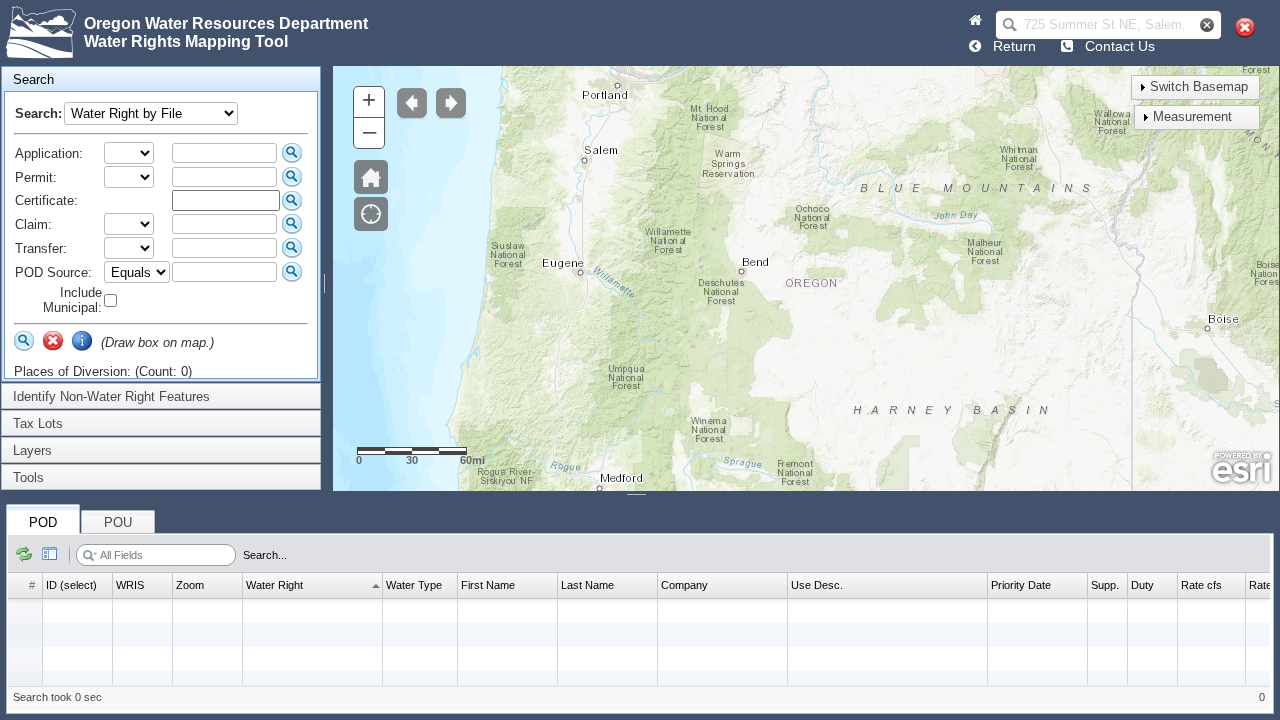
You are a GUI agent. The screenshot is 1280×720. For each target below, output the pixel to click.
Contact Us (1116, 46)
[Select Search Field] (90, 556)
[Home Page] (975, 20)
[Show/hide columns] (50, 555)
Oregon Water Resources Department (226, 23)
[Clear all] (1245, 28)
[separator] (327, 278)
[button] (1010, 25)
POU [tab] (118, 522)
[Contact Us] (1067, 46)
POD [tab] (43, 522)
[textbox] (1104, 25)
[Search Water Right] (292, 153)
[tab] (161, 79)
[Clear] (53, 341)
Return (1010, 46)
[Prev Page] (975, 46)
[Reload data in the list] (24, 555)
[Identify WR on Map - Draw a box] (82, 341)
